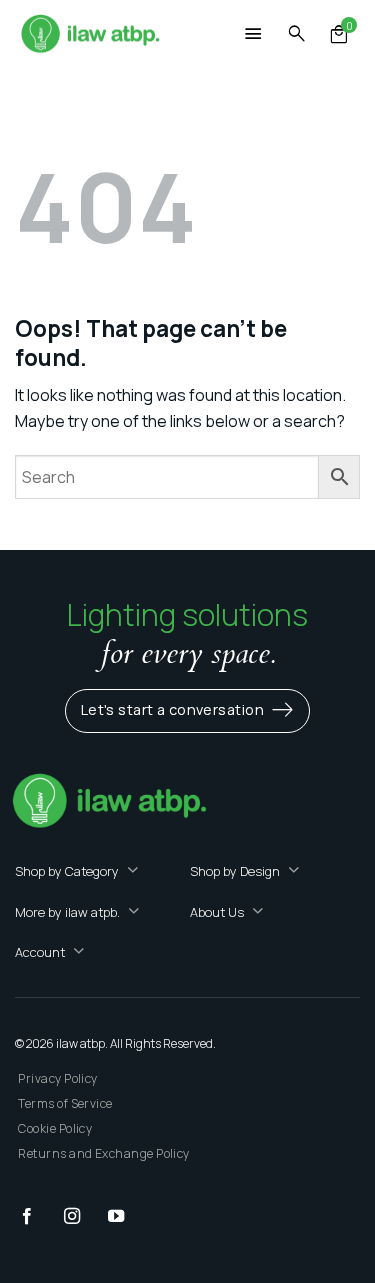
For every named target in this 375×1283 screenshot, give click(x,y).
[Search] (297, 34)
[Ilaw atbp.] (90, 35)
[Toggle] (133, 872)
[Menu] (254, 36)
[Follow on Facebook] (37, 1217)
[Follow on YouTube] (126, 1217)
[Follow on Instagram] (82, 1217)
